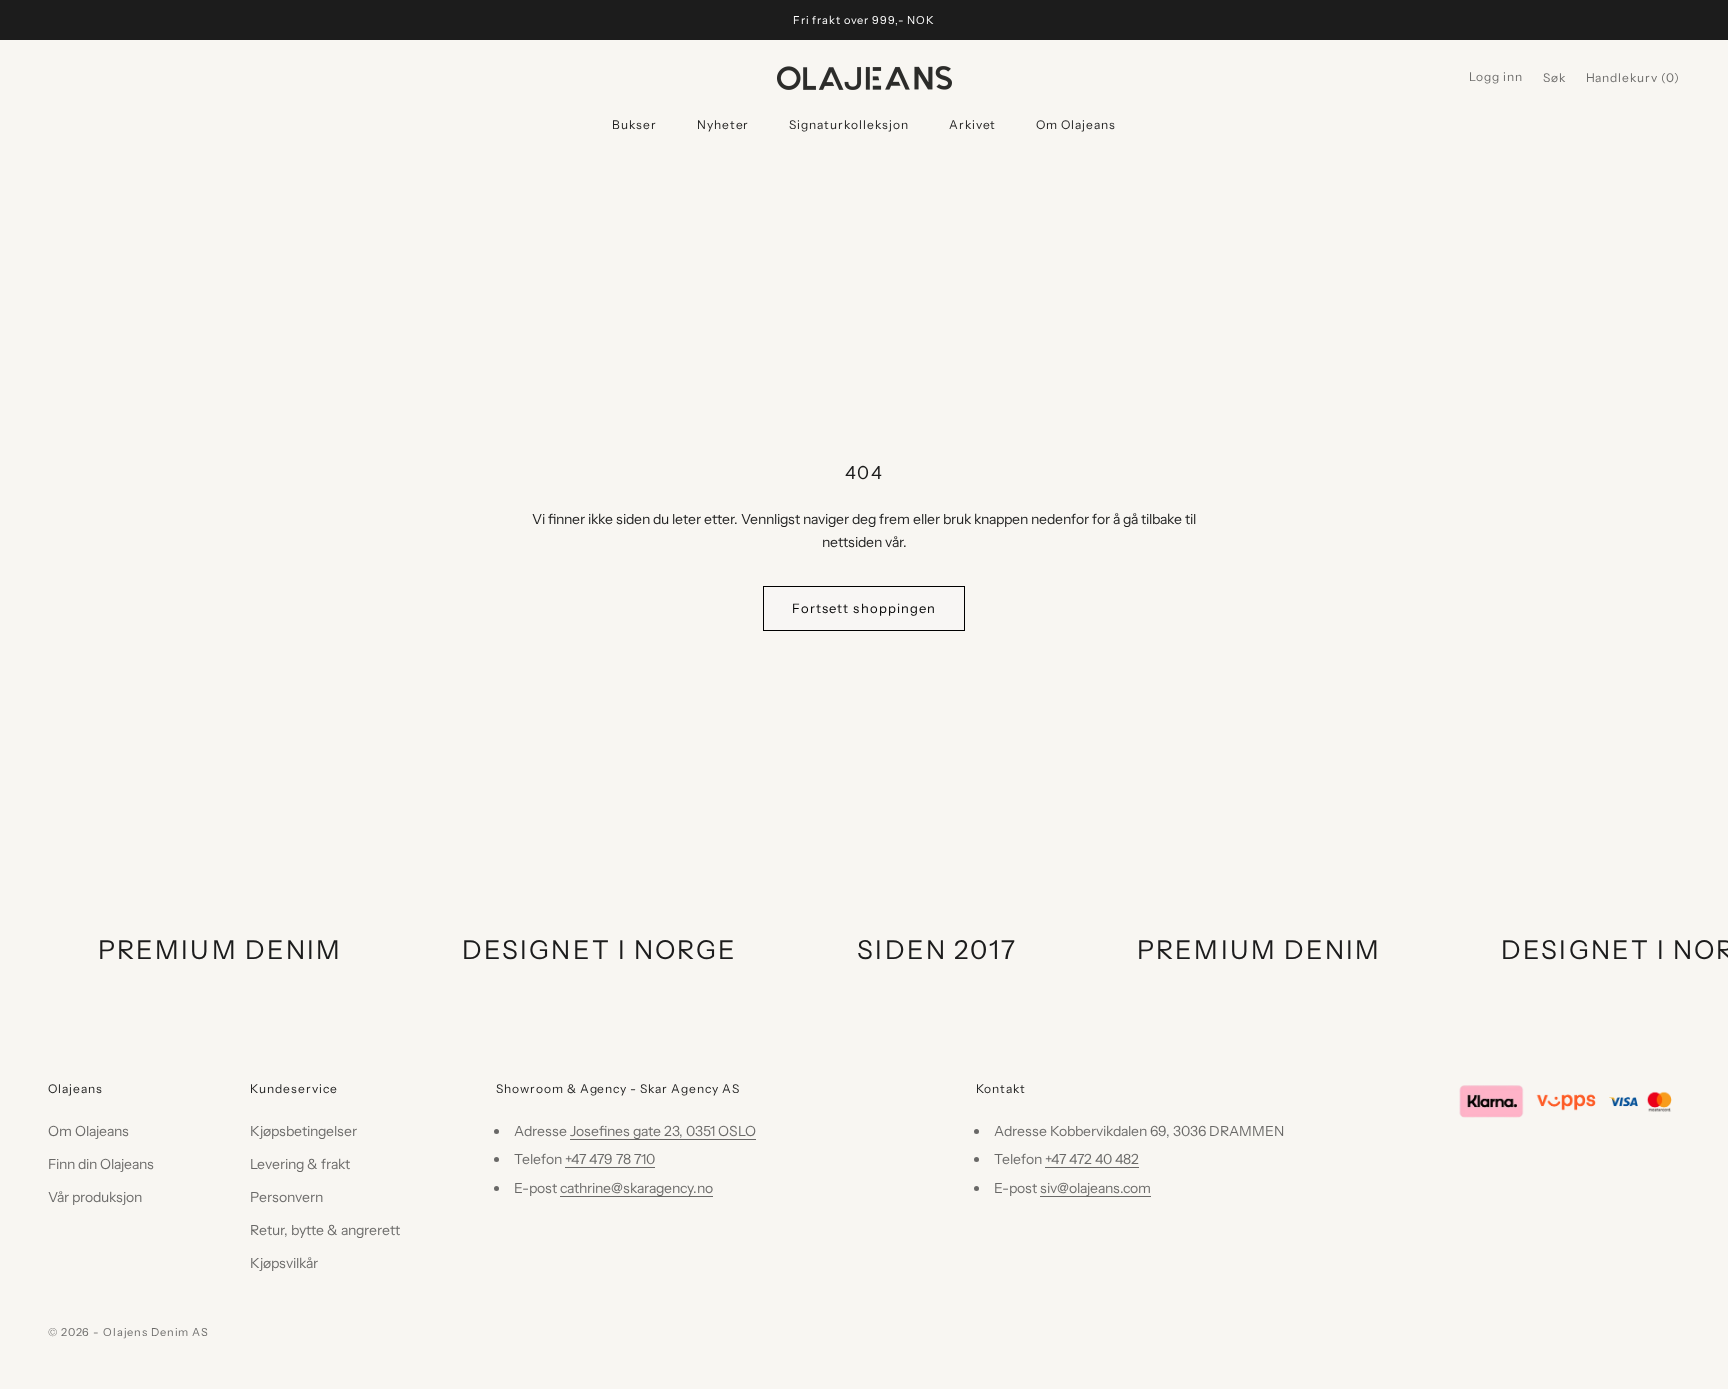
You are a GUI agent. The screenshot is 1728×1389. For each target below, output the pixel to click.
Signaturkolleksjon (848, 124)
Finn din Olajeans (101, 1164)
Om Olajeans (1076, 124)
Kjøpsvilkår (284, 1263)
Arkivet (973, 124)
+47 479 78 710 (610, 1159)
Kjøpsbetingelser (303, 1131)
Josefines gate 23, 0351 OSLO (663, 1131)
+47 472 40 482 (1092, 1159)
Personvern (286, 1197)
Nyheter (723, 124)
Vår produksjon (95, 1197)
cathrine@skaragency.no (636, 1188)
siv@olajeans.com (1095, 1188)
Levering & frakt (300, 1164)
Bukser (634, 124)
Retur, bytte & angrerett (325, 1230)
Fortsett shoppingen (864, 608)
